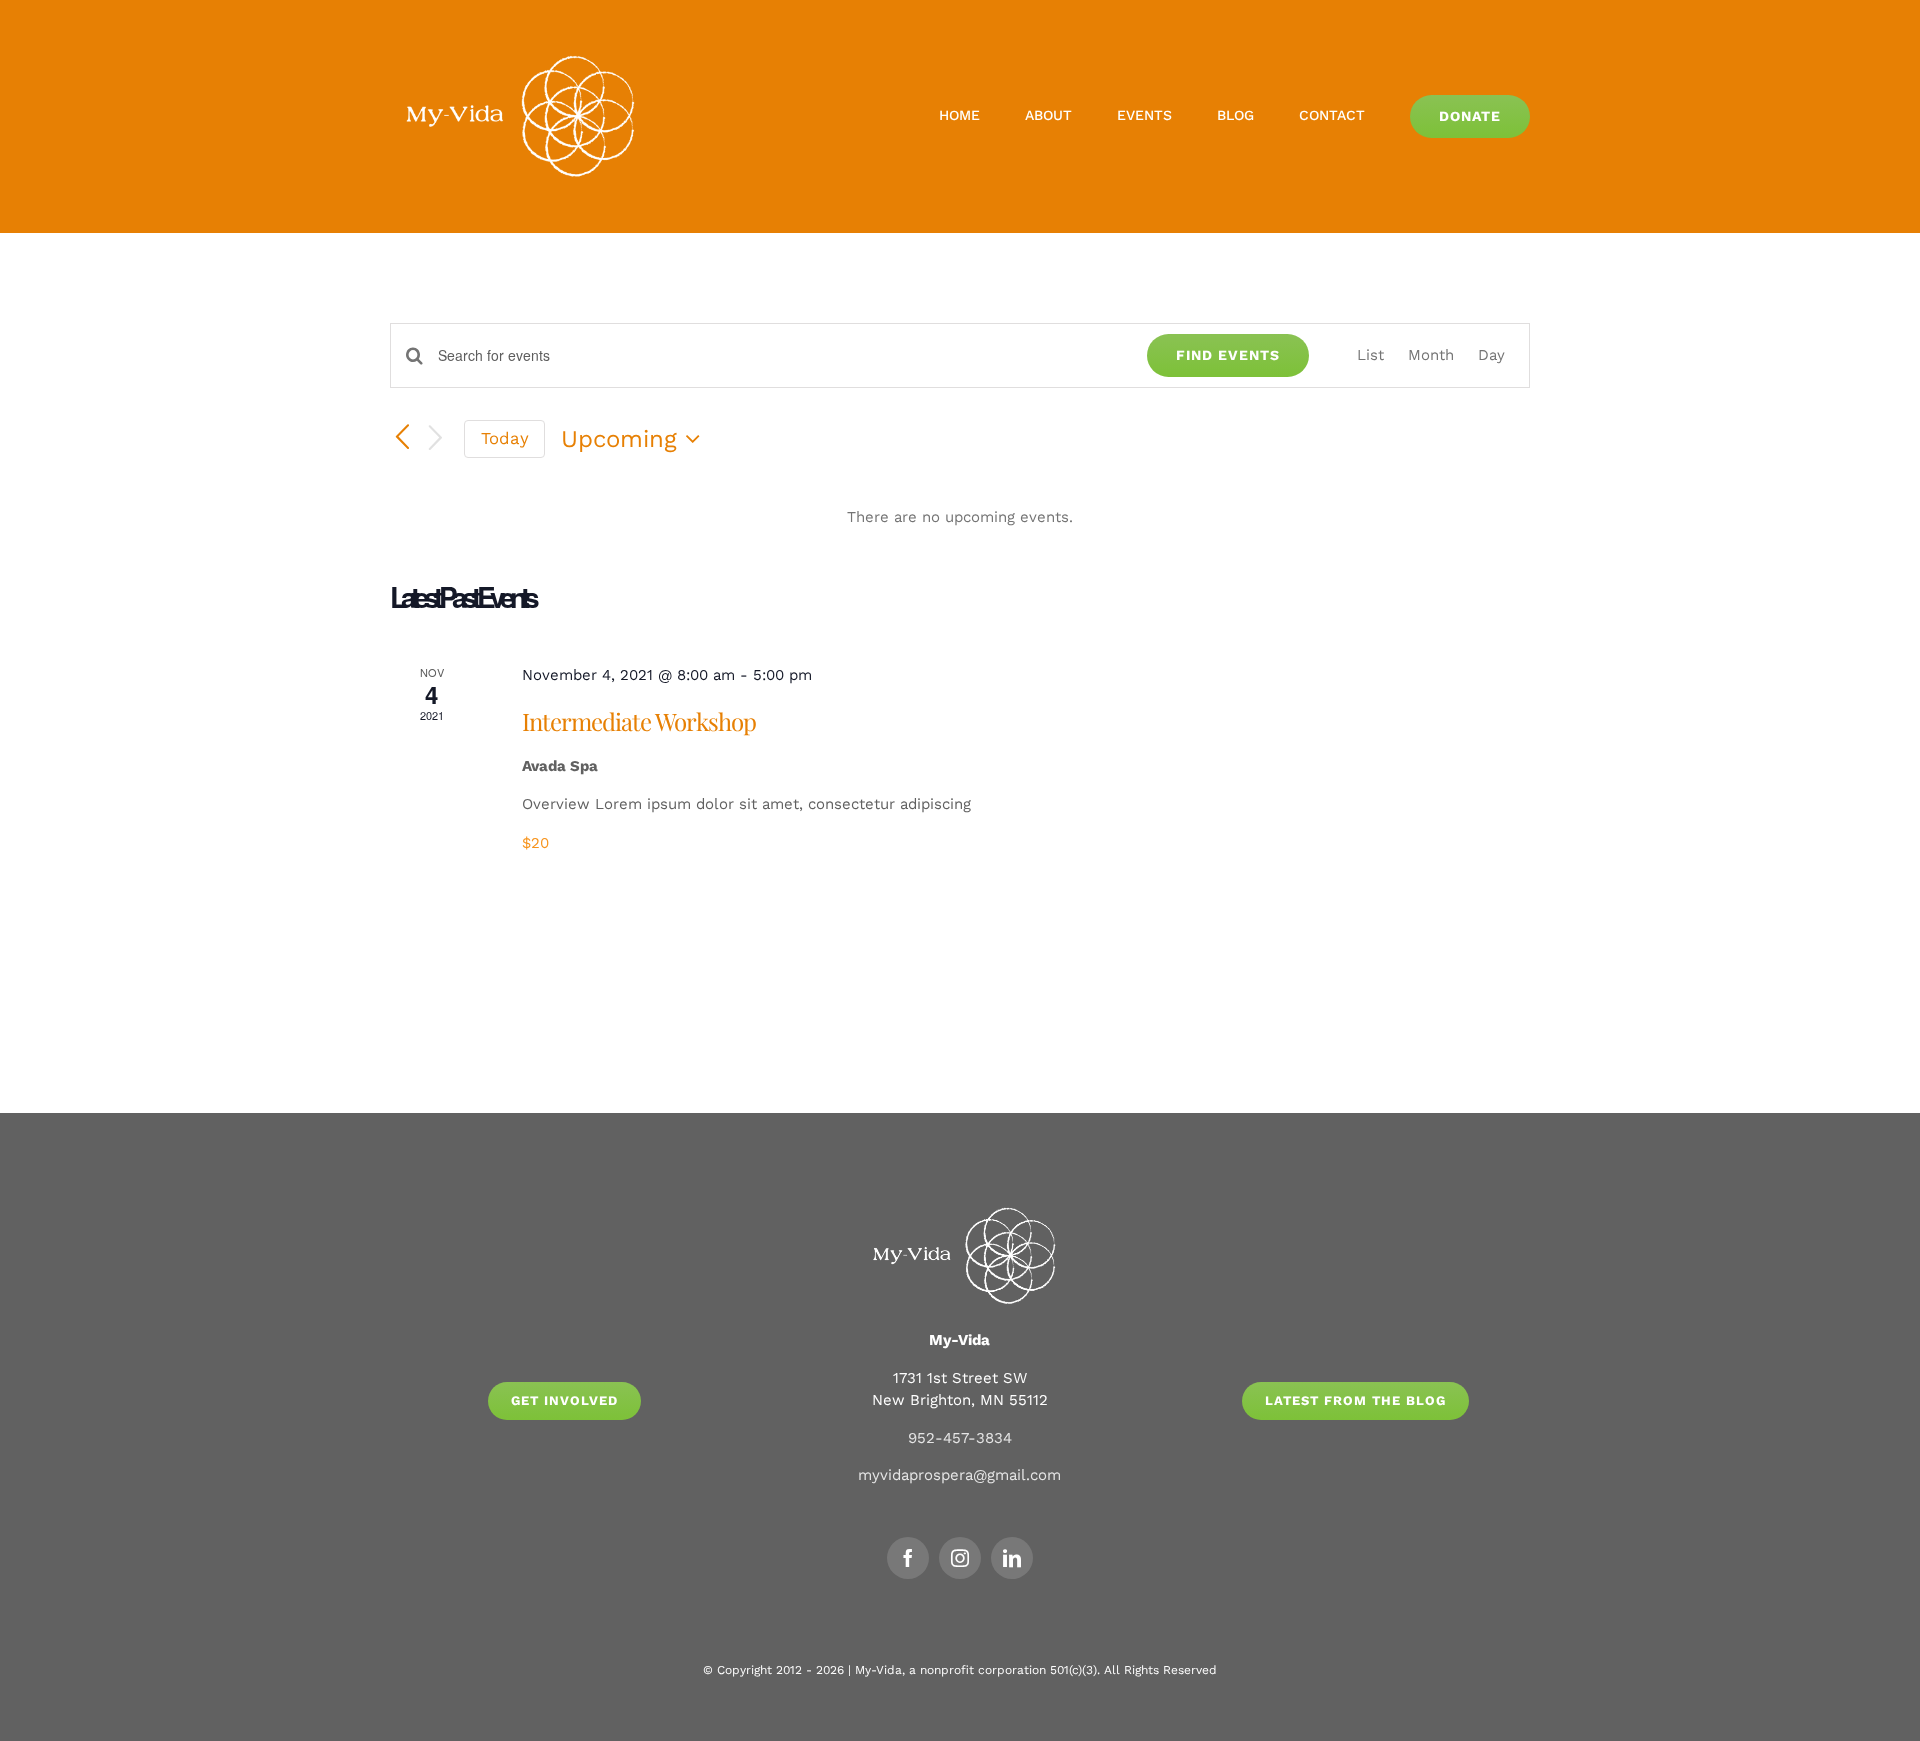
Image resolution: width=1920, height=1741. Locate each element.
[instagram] (960, 1558)
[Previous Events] (402, 439)
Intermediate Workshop (639, 721)
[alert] (960, 517)
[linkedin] (1012, 1558)
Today (505, 438)
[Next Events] (436, 439)
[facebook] (908, 1558)
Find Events (1228, 355)
